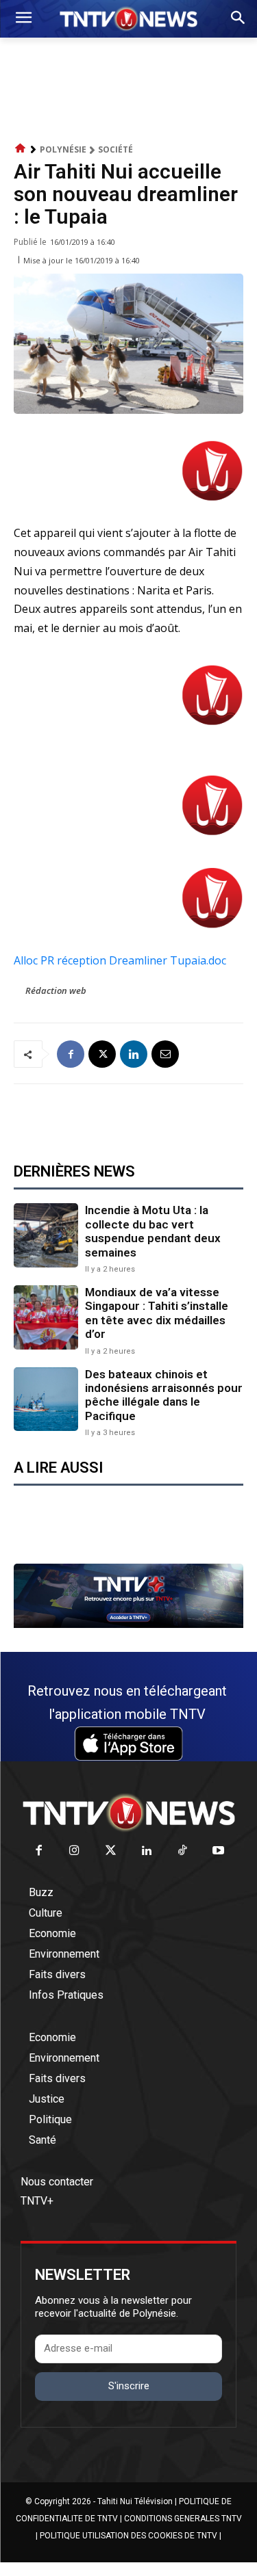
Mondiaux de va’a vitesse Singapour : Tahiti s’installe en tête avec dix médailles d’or (157, 1313)
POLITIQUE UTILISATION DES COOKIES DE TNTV (128, 2536)
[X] (102, 1054)
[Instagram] (75, 1851)
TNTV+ (37, 2201)
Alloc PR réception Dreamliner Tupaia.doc (120, 960)
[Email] (165, 1054)
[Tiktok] (183, 1851)
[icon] (21, 149)
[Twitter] (111, 1851)
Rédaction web (56, 990)
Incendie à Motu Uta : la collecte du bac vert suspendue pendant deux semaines (153, 1231)
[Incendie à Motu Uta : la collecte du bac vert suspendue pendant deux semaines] (46, 1235)
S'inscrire (129, 2386)
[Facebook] (71, 1054)
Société (115, 149)
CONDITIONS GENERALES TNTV (183, 2519)
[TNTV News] (128, 1813)
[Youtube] (219, 1851)
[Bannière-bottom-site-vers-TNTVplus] (128, 1625)
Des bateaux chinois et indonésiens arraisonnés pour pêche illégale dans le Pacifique (164, 1395)
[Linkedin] (134, 1054)
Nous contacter (57, 2182)
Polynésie (63, 149)
